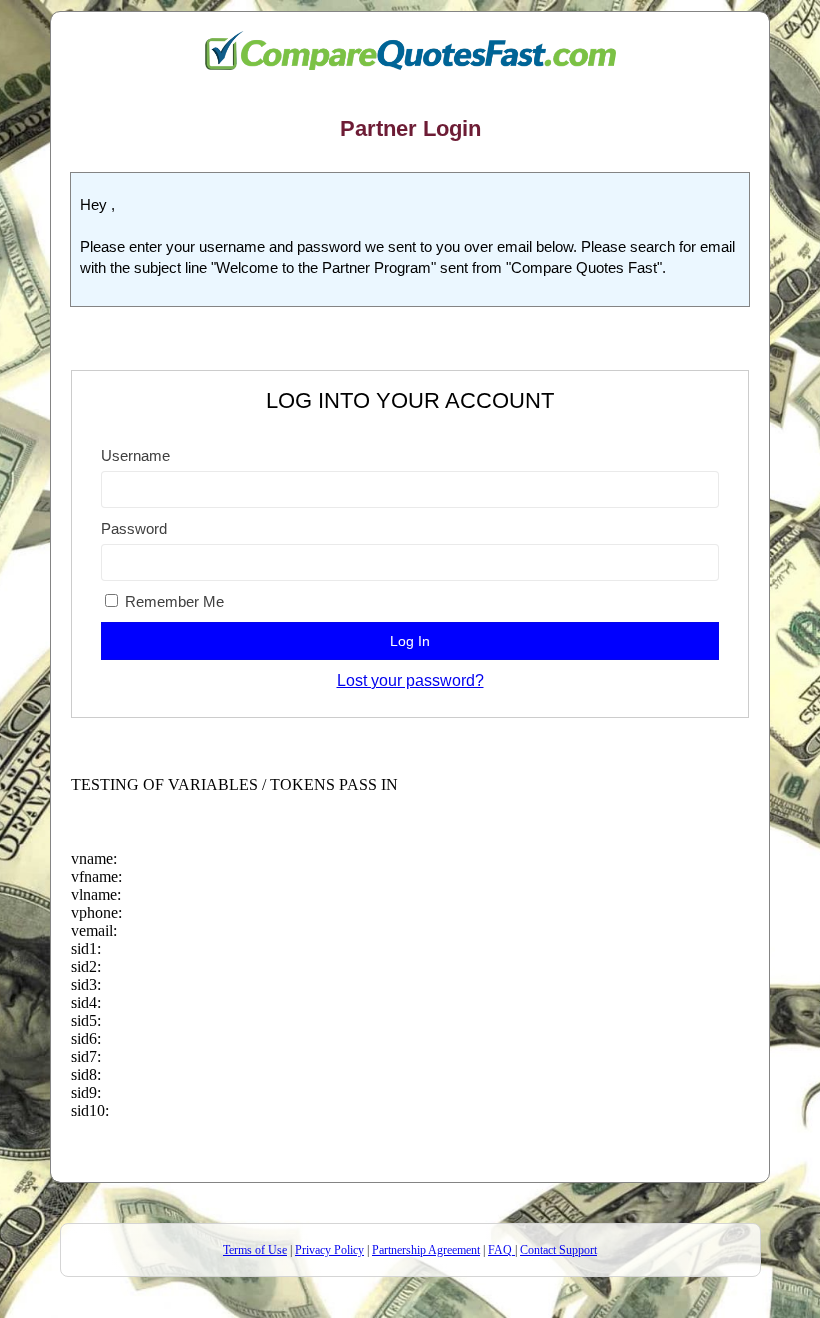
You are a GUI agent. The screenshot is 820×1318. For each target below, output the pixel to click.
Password (134, 528)
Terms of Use (255, 1250)
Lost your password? (410, 680)
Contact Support (558, 1250)
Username (135, 455)
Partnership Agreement (426, 1250)
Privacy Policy (329, 1250)
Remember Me (172, 601)
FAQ (500, 1250)
